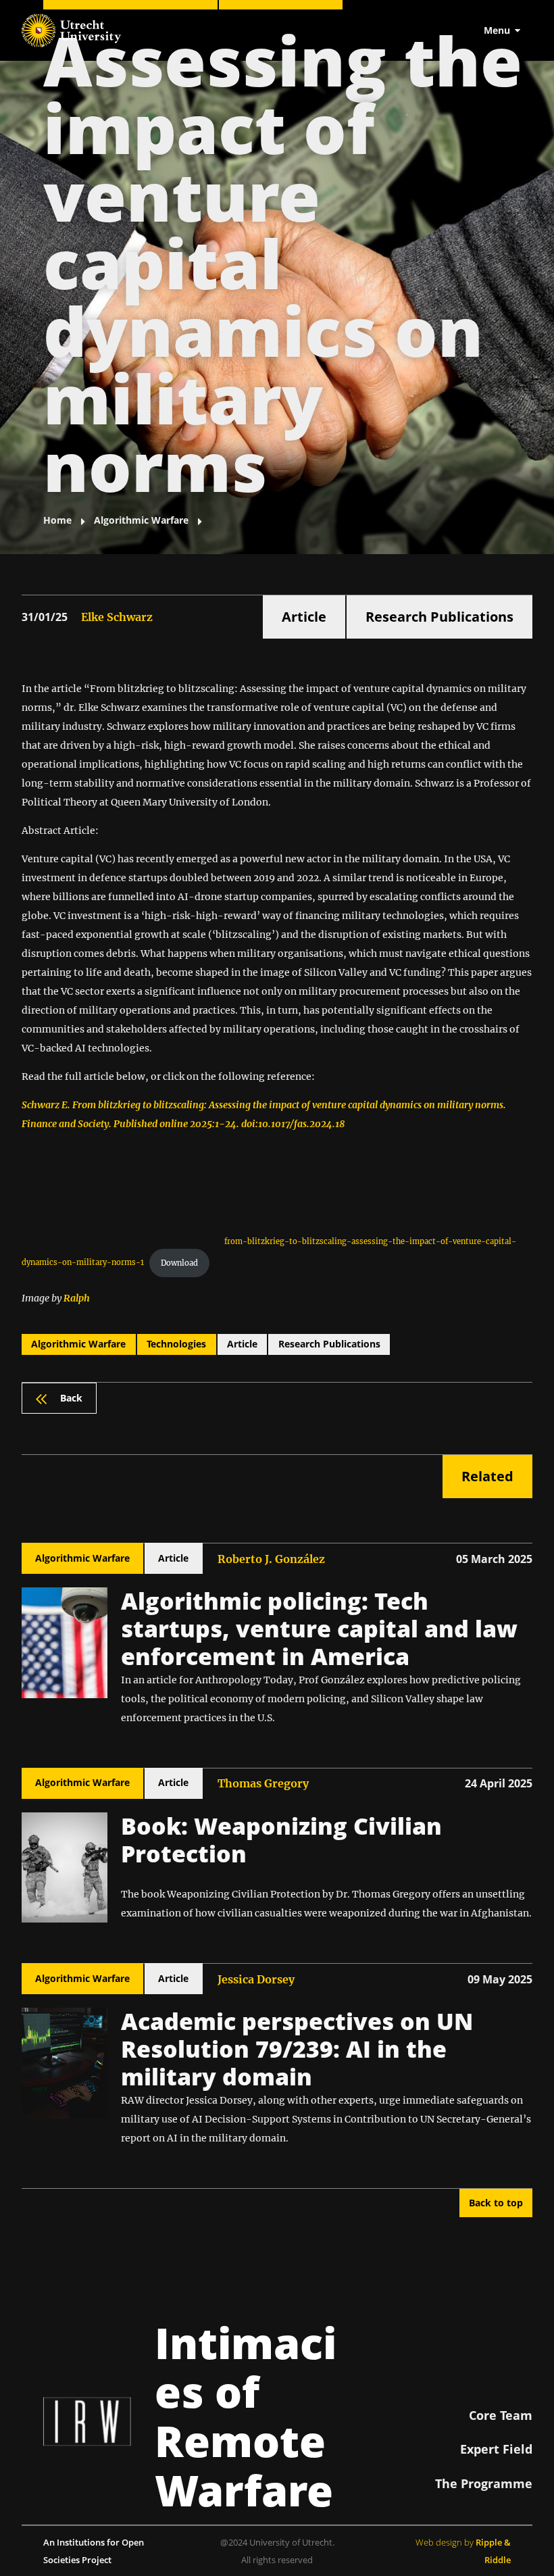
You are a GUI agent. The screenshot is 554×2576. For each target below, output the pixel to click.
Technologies (176, 1344)
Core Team (501, 2415)
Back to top (496, 2203)
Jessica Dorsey (256, 1979)
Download (179, 1263)
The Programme (484, 2483)
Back (71, 1398)
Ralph (77, 1298)
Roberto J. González (271, 1559)
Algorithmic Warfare (78, 1344)
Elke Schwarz (117, 617)
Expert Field (496, 2449)
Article (304, 617)
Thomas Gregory (263, 1783)
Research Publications (439, 617)
